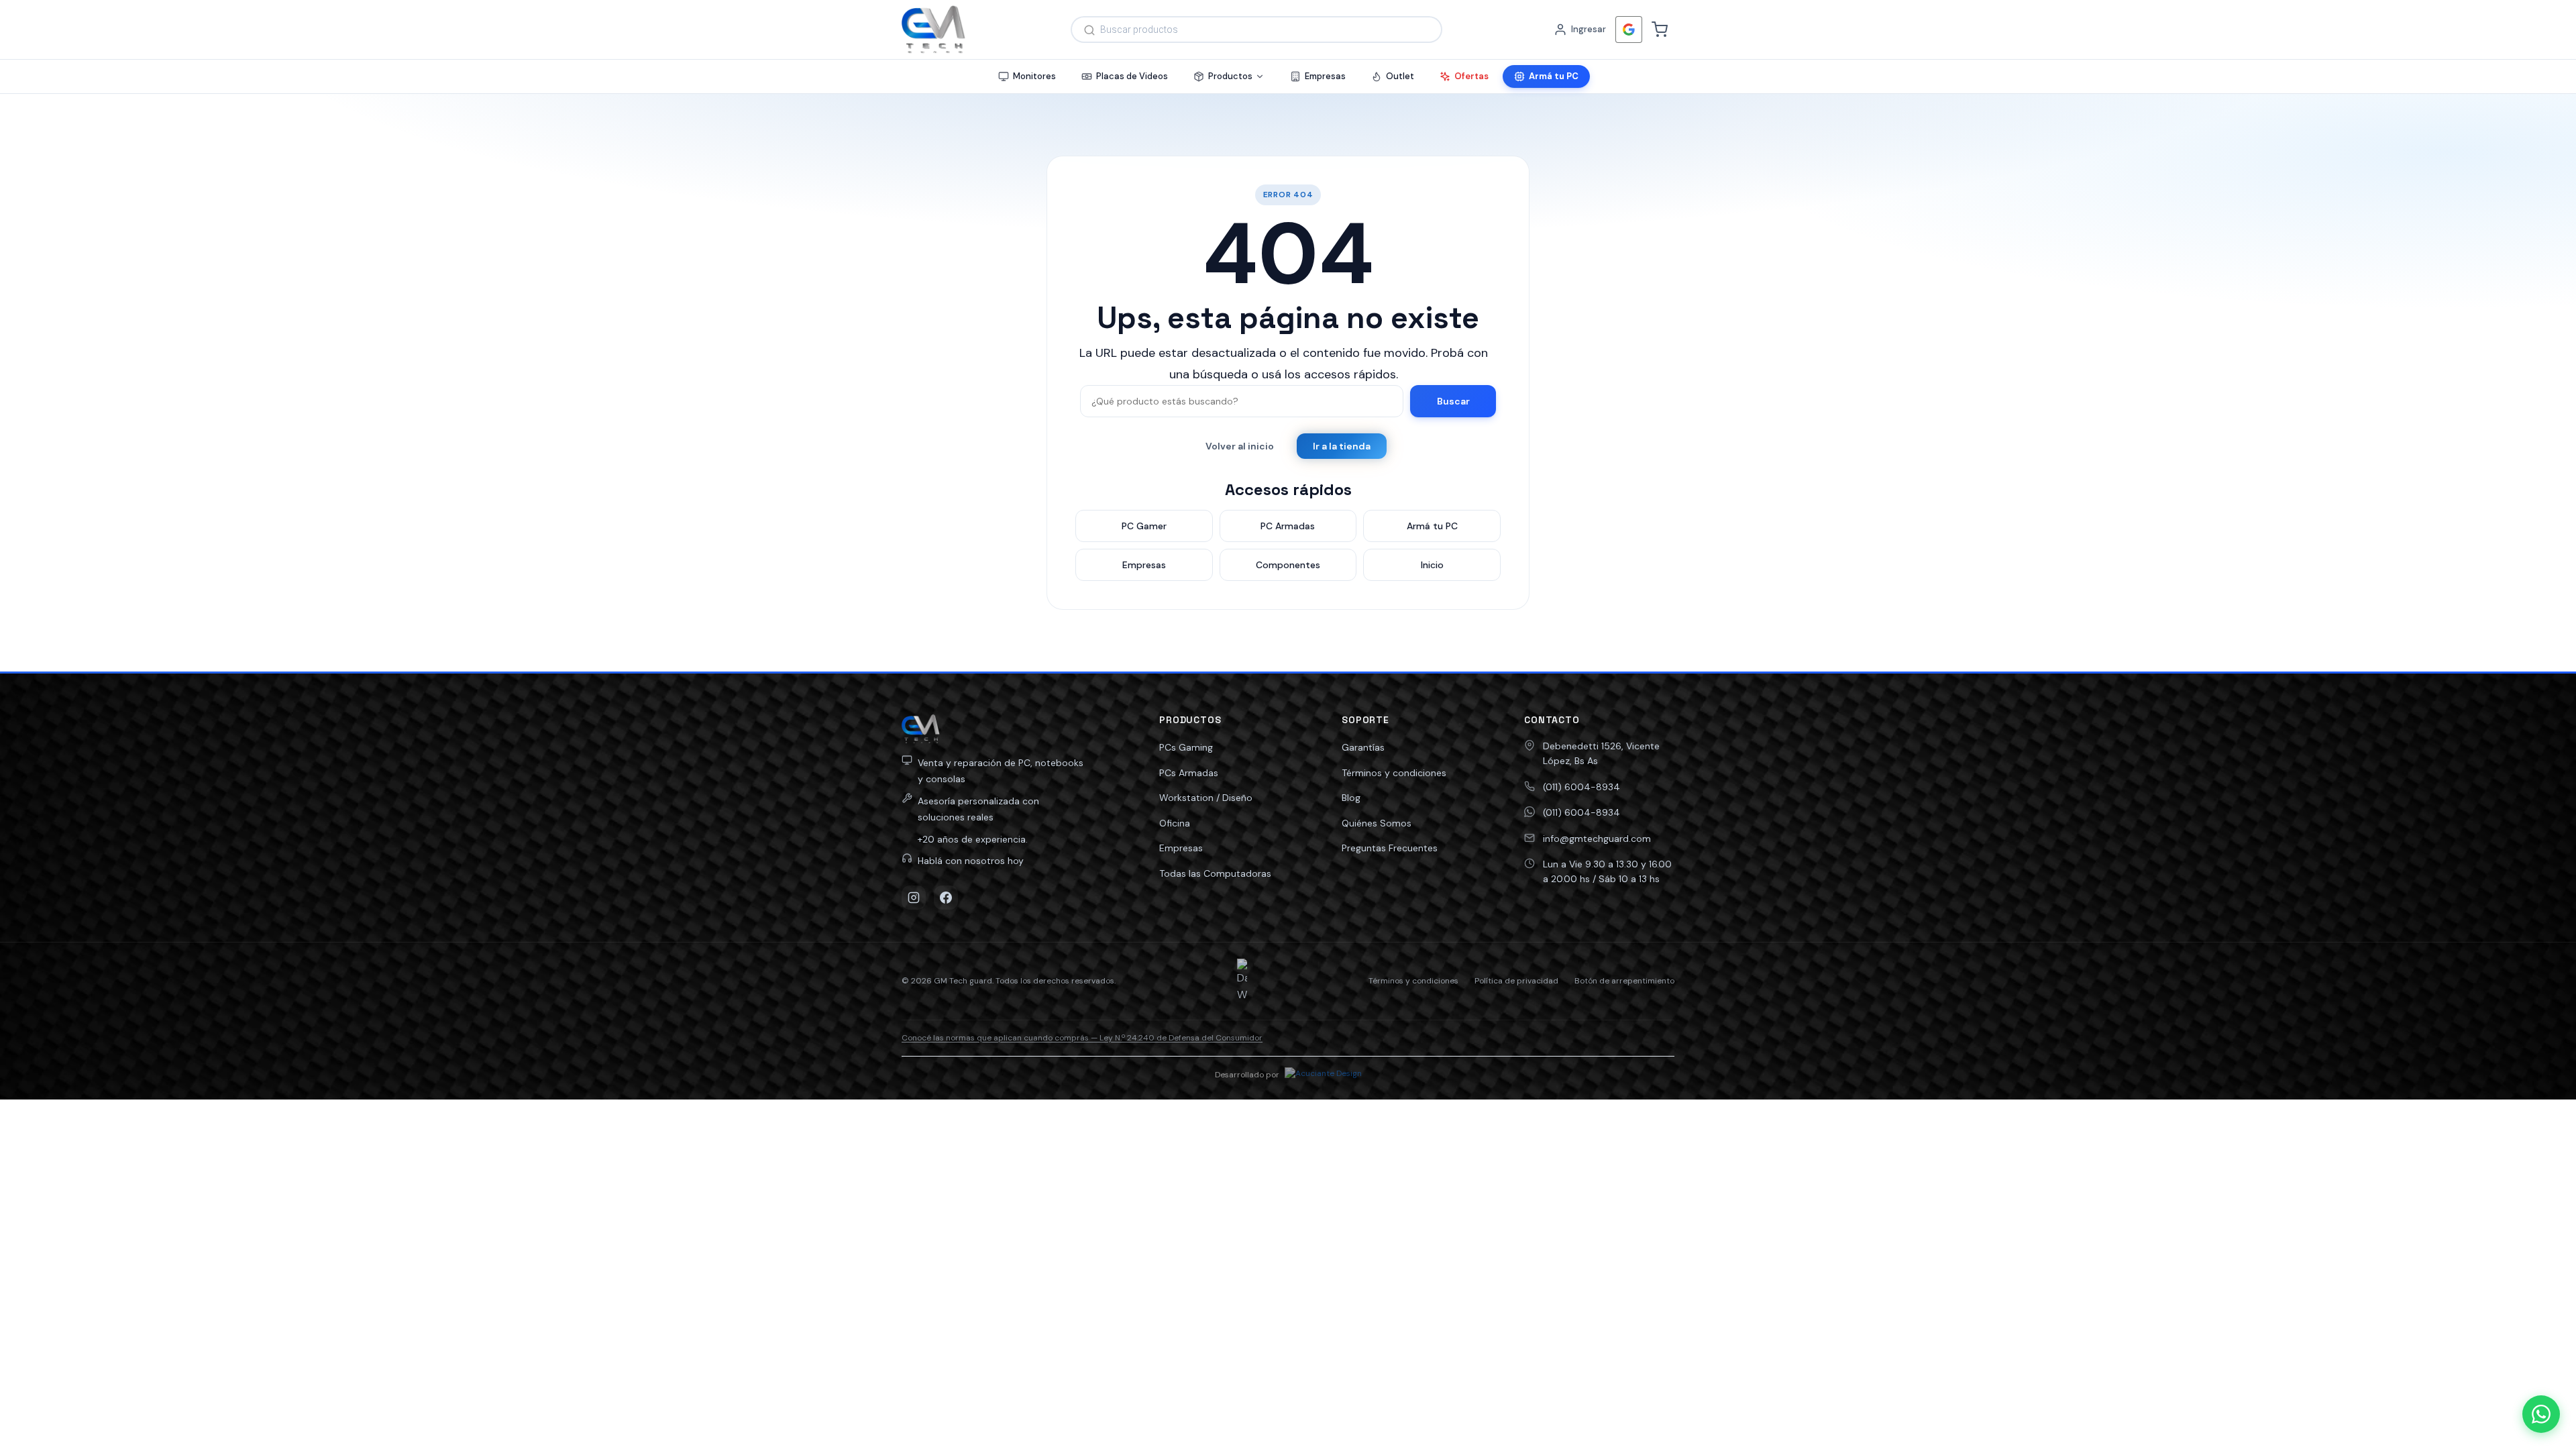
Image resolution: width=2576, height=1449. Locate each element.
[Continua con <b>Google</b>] (1629, 30)
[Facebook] (946, 898)
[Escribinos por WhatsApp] (2541, 1414)
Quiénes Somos (1377, 823)
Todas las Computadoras (1215, 873)
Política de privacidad (1516, 981)
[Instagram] (914, 898)
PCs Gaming (1186, 747)
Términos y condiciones (1394, 773)
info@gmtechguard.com (1597, 839)
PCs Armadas (1189, 773)
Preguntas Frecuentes (1390, 848)
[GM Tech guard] (933, 30)
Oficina (1175, 823)
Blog (1351, 798)
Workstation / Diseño (1206, 798)
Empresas (1181, 848)
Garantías (1363, 747)
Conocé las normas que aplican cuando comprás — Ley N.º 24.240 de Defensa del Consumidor (1082, 1038)
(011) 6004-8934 (1581, 787)
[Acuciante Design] (1323, 1075)
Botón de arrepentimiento (1624, 981)
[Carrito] (1660, 30)
